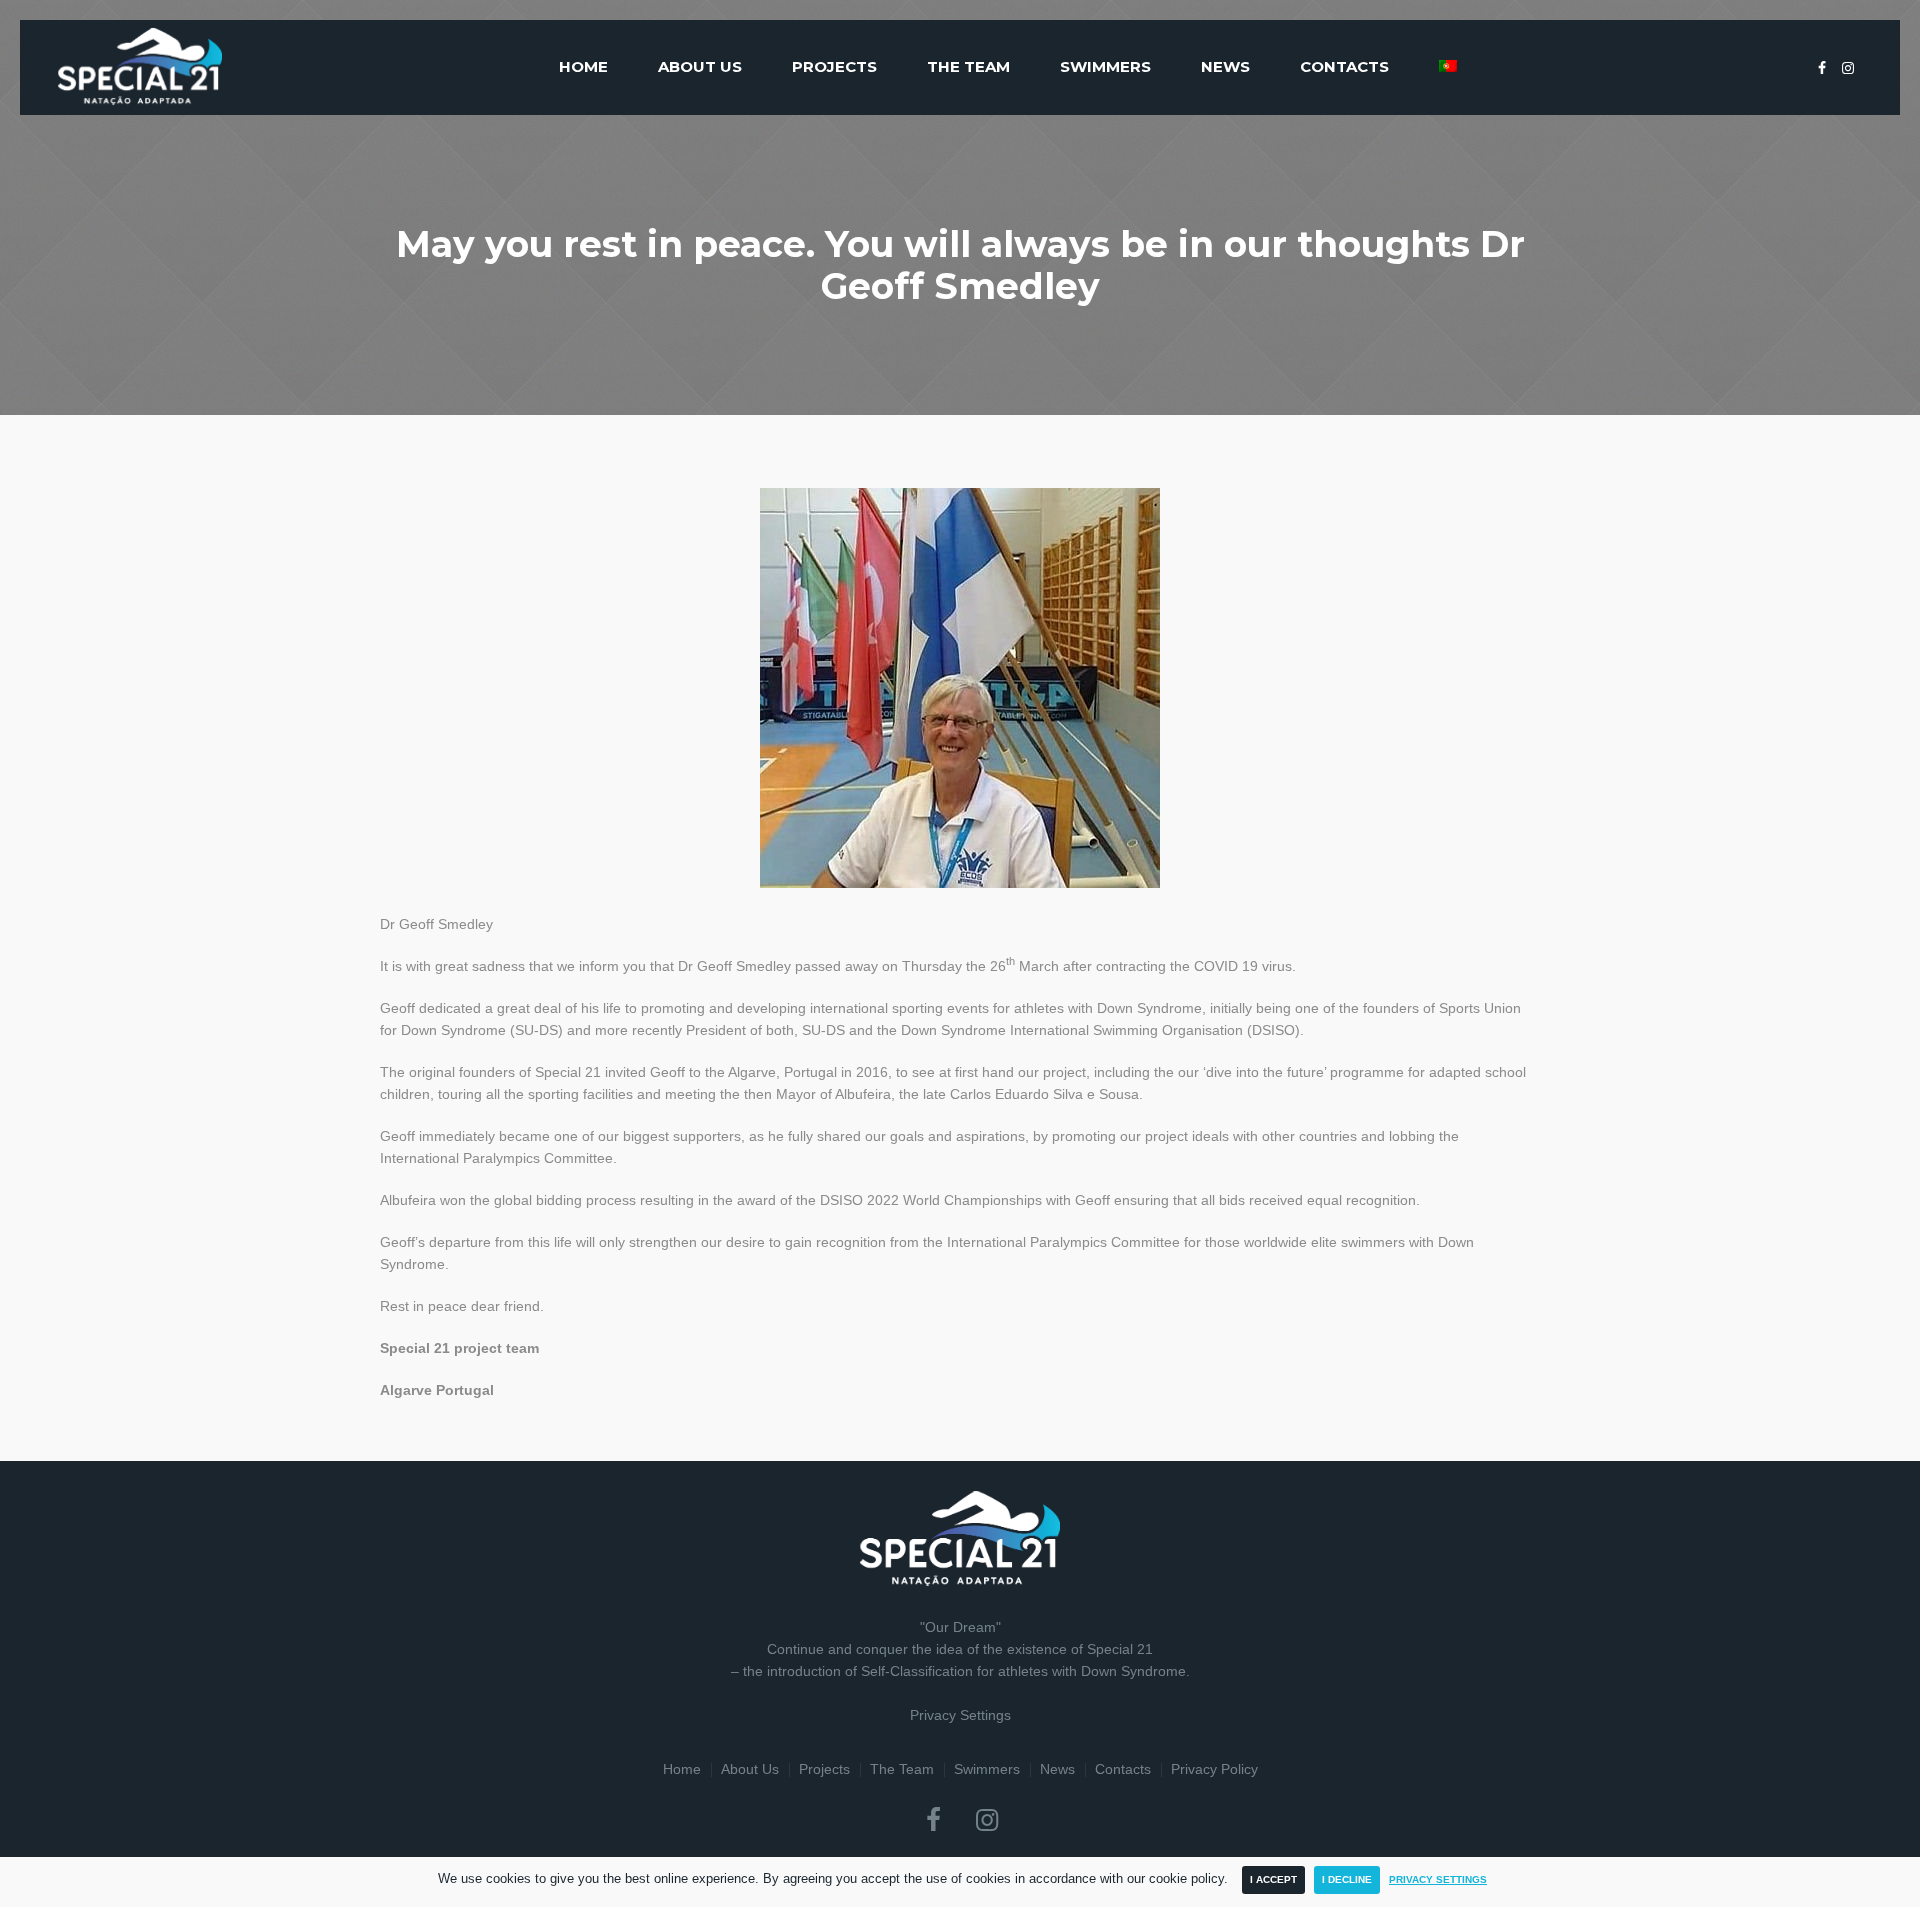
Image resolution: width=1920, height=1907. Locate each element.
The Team (902, 1769)
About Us (750, 1769)
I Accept (1273, 1879)
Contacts (1123, 1769)
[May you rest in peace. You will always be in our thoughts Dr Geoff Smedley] (960, 687)
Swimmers (987, 1769)
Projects (824, 1769)
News (1057, 1769)
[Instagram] (1848, 68)
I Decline (1347, 1879)
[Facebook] (1822, 68)
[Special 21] (960, 1538)
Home (682, 1769)
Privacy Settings (960, 1715)
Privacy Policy (1214, 1769)
